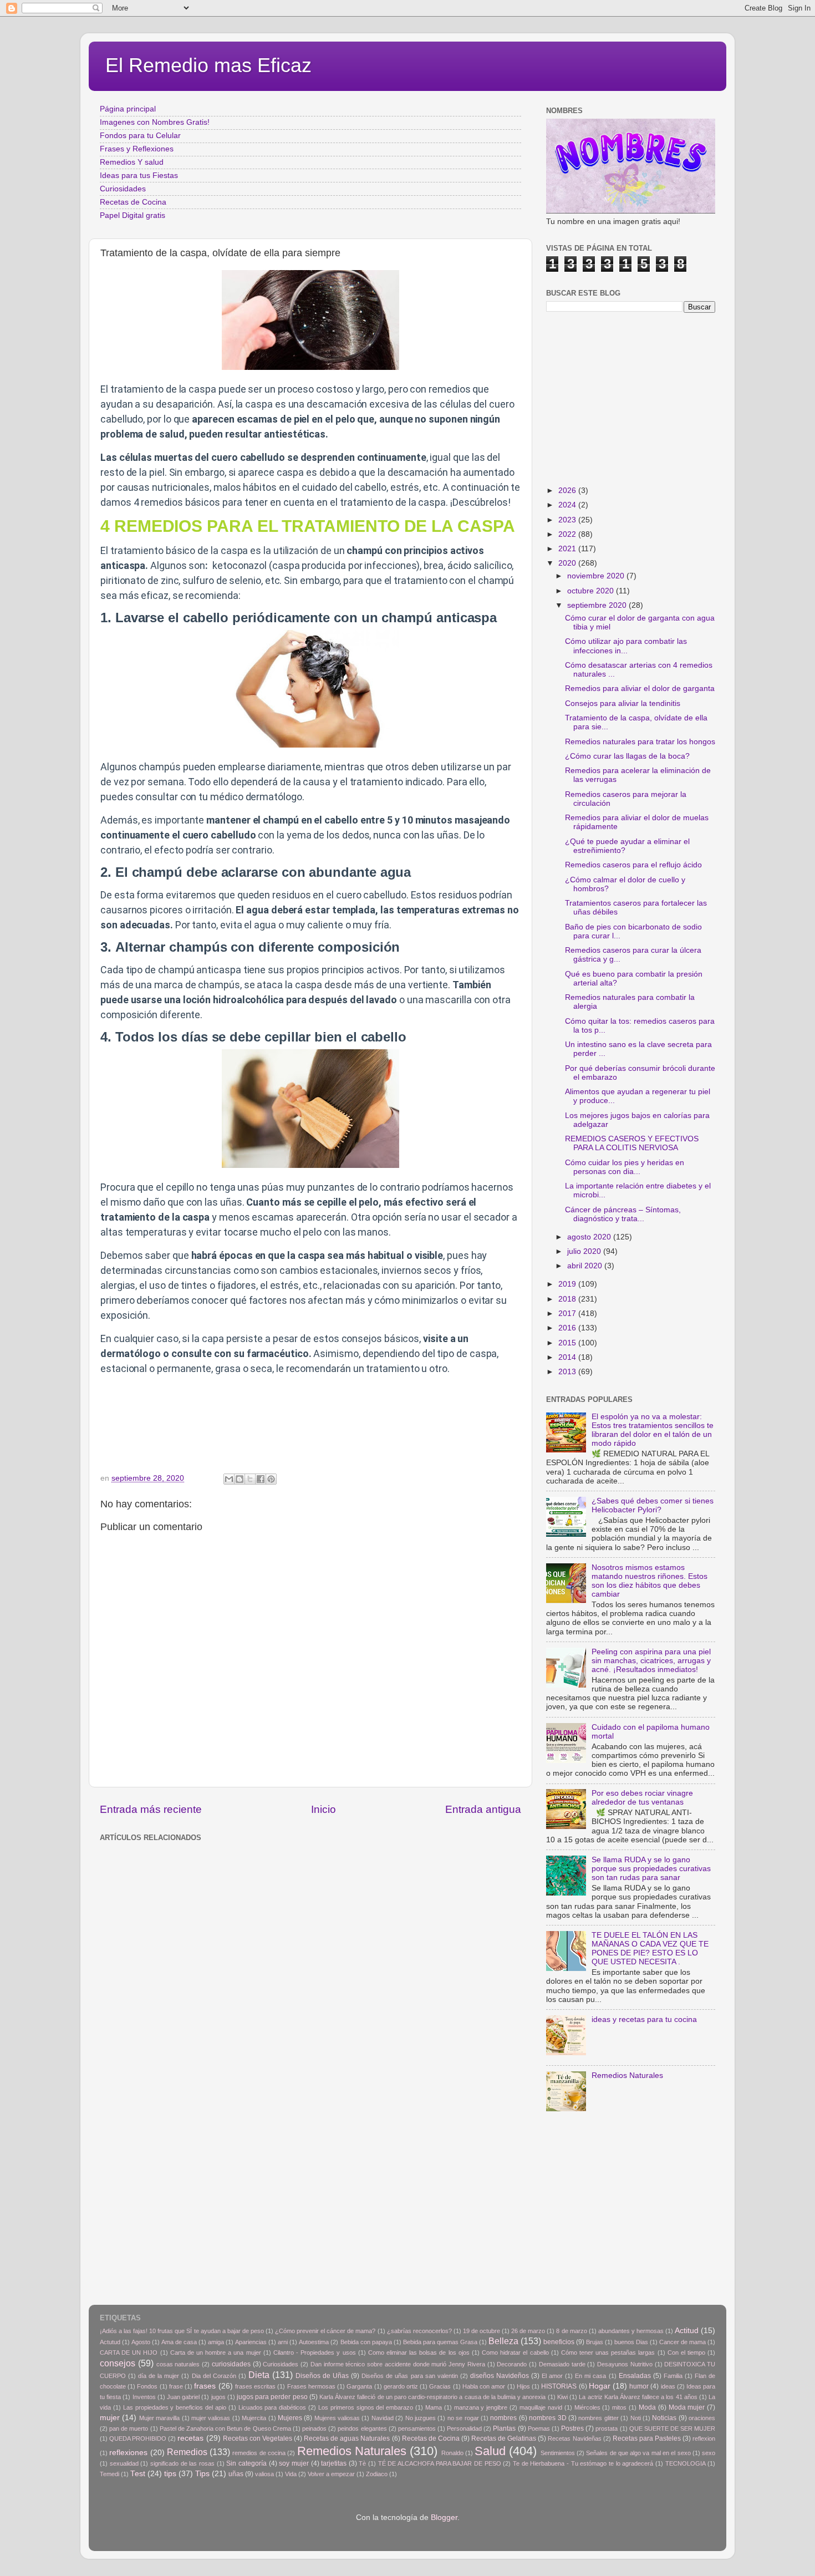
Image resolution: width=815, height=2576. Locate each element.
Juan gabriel (183, 2397)
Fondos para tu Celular (140, 136)
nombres (503, 2418)
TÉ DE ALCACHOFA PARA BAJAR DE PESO (440, 2463)
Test (138, 2474)
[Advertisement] (280, 1871)
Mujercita (254, 2418)
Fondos (147, 2386)
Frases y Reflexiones (137, 149)
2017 (568, 1314)
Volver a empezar (331, 2474)
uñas (236, 2474)
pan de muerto (129, 2428)
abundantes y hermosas (631, 2331)
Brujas (595, 2342)
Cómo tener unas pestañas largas (608, 2353)
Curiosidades (123, 189)
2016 (568, 1328)
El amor (552, 2376)
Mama (434, 2407)
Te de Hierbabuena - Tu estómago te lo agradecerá (583, 2463)
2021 (568, 549)
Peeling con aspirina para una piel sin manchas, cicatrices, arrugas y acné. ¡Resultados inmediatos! (651, 1661)
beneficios (559, 2342)
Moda (647, 2407)
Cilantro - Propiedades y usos (315, 2353)
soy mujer (294, 2463)
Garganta (359, 2386)
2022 (568, 534)
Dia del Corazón (214, 2376)
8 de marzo (571, 2331)
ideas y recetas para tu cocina (644, 2019)
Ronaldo (452, 2453)
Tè (362, 2463)
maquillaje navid (541, 2407)
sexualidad (124, 2463)
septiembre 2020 (598, 605)
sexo (709, 2453)
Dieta (259, 2375)
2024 (568, 505)
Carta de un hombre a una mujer (216, 2353)
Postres (572, 2428)
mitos (619, 2407)
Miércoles (587, 2407)
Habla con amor (484, 2386)
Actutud (110, 2342)
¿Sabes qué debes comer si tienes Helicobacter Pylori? (653, 1505)
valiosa (264, 2474)
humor (639, 2386)
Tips (202, 2474)
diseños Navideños (500, 2376)
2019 (568, 1284)
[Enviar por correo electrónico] (229, 1479)
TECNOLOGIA (686, 2463)
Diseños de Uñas (322, 2376)
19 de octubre (482, 2331)
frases (205, 2386)
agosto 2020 (590, 1237)
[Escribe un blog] (240, 1479)
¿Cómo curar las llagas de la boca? (627, 756)
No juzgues (421, 2418)
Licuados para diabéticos (272, 2407)
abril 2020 (586, 1266)
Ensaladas (635, 2376)
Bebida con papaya (366, 2342)
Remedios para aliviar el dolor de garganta (640, 689)
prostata (607, 2428)
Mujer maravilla (159, 2418)
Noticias (664, 2418)
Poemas (539, 2428)
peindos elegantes (362, 2428)
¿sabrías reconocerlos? (419, 2331)
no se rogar (463, 2418)
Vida (291, 2474)
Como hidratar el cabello (515, 2353)
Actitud (687, 2331)
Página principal (128, 109)
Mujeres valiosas (337, 2418)
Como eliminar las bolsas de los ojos (419, 2353)
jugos (218, 2397)
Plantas (504, 2428)
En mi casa (590, 2376)
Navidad (383, 2418)
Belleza (503, 2341)
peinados (314, 2428)
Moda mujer (687, 2407)
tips (170, 2474)
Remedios (187, 2452)
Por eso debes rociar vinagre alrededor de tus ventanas (642, 1798)
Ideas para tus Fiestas (139, 176)
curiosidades (231, 2364)
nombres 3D (547, 2418)
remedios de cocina (259, 2453)
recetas (190, 2438)
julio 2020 (585, 1251)
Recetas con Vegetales (258, 2438)
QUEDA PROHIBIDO (138, 2438)
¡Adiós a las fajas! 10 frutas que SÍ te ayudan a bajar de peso (182, 2331)
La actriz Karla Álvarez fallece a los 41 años (638, 2397)
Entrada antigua (483, 1809)
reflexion (704, 2438)
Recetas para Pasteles (647, 2438)
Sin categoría (246, 2463)
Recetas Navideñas (574, 2438)
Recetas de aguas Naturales (347, 2438)
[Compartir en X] (250, 1479)
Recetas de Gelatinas (504, 2438)
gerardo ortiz (401, 2386)
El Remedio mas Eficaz (208, 65)
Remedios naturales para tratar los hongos (640, 742)
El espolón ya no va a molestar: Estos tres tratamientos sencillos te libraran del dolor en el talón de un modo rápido (653, 1430)
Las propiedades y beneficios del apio (175, 2407)
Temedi (109, 2474)
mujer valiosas (211, 2418)
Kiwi (562, 2397)
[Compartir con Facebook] (261, 1479)
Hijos (523, 2386)
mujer (110, 2418)
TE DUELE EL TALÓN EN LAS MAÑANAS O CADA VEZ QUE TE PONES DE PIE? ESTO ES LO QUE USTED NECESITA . (650, 1949)
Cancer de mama (682, 2342)
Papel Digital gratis (133, 215)
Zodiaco (377, 2474)
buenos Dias (631, 2342)
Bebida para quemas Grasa (440, 2342)
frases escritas (255, 2386)
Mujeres (290, 2418)
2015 (568, 1343)
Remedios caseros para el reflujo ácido (633, 865)
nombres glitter (598, 2418)
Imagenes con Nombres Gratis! (155, 122)
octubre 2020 (592, 591)
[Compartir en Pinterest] (271, 1479)
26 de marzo (528, 2331)
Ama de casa (179, 2342)
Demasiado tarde (562, 2364)
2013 (568, 1372)
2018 (568, 1299)
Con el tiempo (686, 2353)
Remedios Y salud (132, 162)
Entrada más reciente (151, 1809)
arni (283, 2342)
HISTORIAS (559, 2386)
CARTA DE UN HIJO (129, 2353)
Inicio (324, 1809)
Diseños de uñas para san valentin (409, 2376)
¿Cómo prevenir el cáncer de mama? (325, 2331)
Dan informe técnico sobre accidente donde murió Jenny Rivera (398, 2364)
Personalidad (464, 2428)
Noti (636, 2418)
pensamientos (417, 2428)
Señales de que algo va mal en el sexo (638, 2453)
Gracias (440, 2386)
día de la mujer (159, 2376)
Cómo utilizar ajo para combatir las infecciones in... (626, 646)
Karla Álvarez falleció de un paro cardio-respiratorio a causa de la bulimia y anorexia (432, 2397)
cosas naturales (178, 2364)
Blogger (444, 2517)
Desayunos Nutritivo (625, 2364)
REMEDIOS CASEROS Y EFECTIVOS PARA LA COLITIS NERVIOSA (632, 1143)
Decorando (512, 2364)
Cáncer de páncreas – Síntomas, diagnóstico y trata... (623, 1214)
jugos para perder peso (272, 2397)
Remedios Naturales (627, 2075)
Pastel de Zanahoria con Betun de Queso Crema (225, 2428)
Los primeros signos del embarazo (366, 2407)
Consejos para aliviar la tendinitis (623, 703)
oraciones (702, 2418)
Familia (673, 2376)
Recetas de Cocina (133, 202)
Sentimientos (558, 2453)
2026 (568, 491)
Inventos (144, 2397)
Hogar (600, 2386)
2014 (568, 1357)
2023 (568, 520)
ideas (668, 2386)
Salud (490, 2451)
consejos (118, 2363)
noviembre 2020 (597, 576)
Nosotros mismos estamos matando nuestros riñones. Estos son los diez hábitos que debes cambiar (650, 1581)
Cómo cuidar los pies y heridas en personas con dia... (625, 1167)
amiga (216, 2342)
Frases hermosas (311, 2386)
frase (176, 2386)
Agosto (141, 2342)
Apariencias (251, 2342)
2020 (568, 563)
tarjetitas (334, 2463)
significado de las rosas (182, 2463)
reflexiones (128, 2453)
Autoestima (314, 2342)
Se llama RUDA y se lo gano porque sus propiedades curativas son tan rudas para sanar (651, 1869)
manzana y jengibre (481, 2407)
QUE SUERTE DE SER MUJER (673, 2428)
